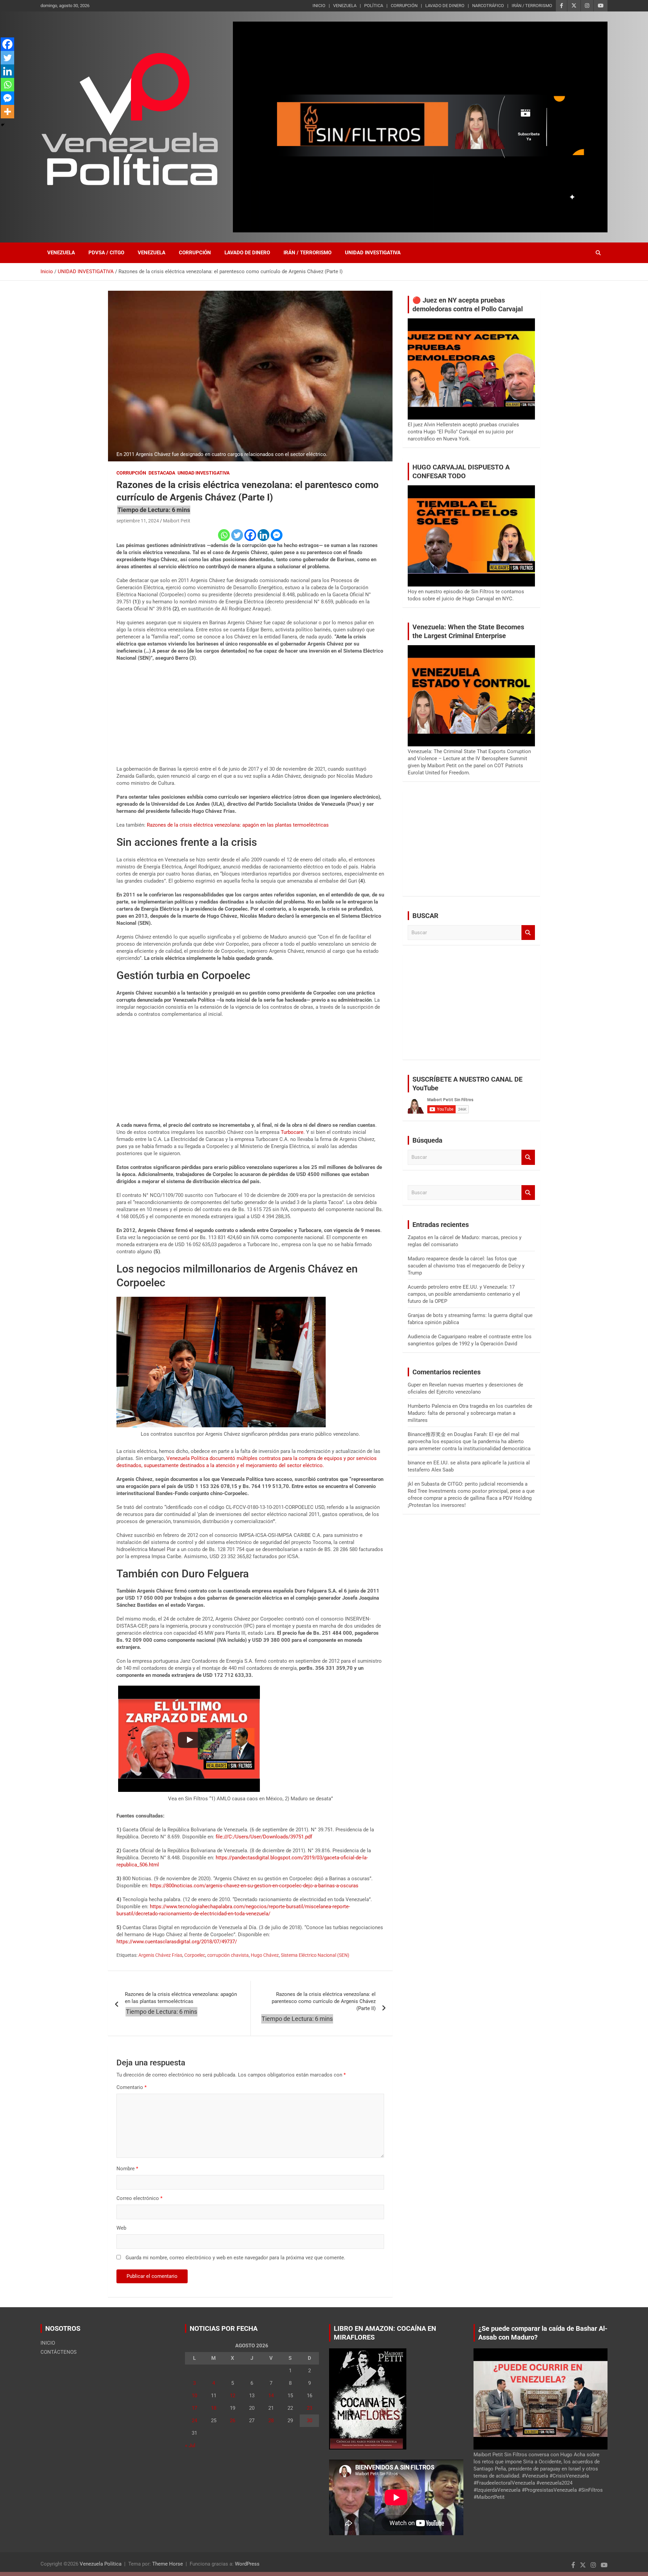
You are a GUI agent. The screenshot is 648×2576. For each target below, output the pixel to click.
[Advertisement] (250, 716)
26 (233, 2421)
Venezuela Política (101, 2564)
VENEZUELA (345, 6)
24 (194, 2421)
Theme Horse (168, 2564)
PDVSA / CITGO (106, 253)
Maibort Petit (177, 521)
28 (271, 2421)
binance (416, 1463)
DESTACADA (162, 473)
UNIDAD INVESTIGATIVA (373, 253)
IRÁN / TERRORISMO (532, 6)
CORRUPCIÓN (404, 6)
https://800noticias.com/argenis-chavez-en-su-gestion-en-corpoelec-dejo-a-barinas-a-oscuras (254, 1886)
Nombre (127, 2169)
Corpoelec (195, 1955)
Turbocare (292, 1132)
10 (194, 2396)
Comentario (131, 2087)
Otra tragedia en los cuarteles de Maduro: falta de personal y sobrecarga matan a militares (470, 1413)
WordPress (247, 2564)
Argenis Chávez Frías (160, 1955)
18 (214, 2408)
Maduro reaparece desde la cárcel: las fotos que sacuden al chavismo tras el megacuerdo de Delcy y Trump (466, 1266)
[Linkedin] (263, 535)
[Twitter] (237, 535)
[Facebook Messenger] (277, 535)
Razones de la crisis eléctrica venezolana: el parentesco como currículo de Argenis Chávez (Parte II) (324, 2001)
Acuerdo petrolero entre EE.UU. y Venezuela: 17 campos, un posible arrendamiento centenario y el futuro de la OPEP (464, 1294)
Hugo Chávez (265, 1955)
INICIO (319, 6)
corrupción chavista (228, 1955)
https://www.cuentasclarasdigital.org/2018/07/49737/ (177, 1942)
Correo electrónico (139, 2198)
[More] (7, 112)
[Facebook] (250, 535)
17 (194, 2408)
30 (309, 2421)
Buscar (528, 933)
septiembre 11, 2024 (138, 521)
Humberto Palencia (429, 1406)
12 (233, 2396)
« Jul (190, 2445)
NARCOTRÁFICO (488, 6)
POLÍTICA (374, 6)
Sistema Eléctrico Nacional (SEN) (315, 1955)
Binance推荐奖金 (427, 1434)
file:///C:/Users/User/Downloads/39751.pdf (264, 1837)
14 (271, 2396)
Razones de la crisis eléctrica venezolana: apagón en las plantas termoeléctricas (238, 825)
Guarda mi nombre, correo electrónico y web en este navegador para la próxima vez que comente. (235, 2258)
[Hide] (3, 125)
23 (309, 2408)
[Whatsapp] (224, 535)
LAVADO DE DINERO (445, 6)
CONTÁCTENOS (59, 2352)
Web (121, 2228)
